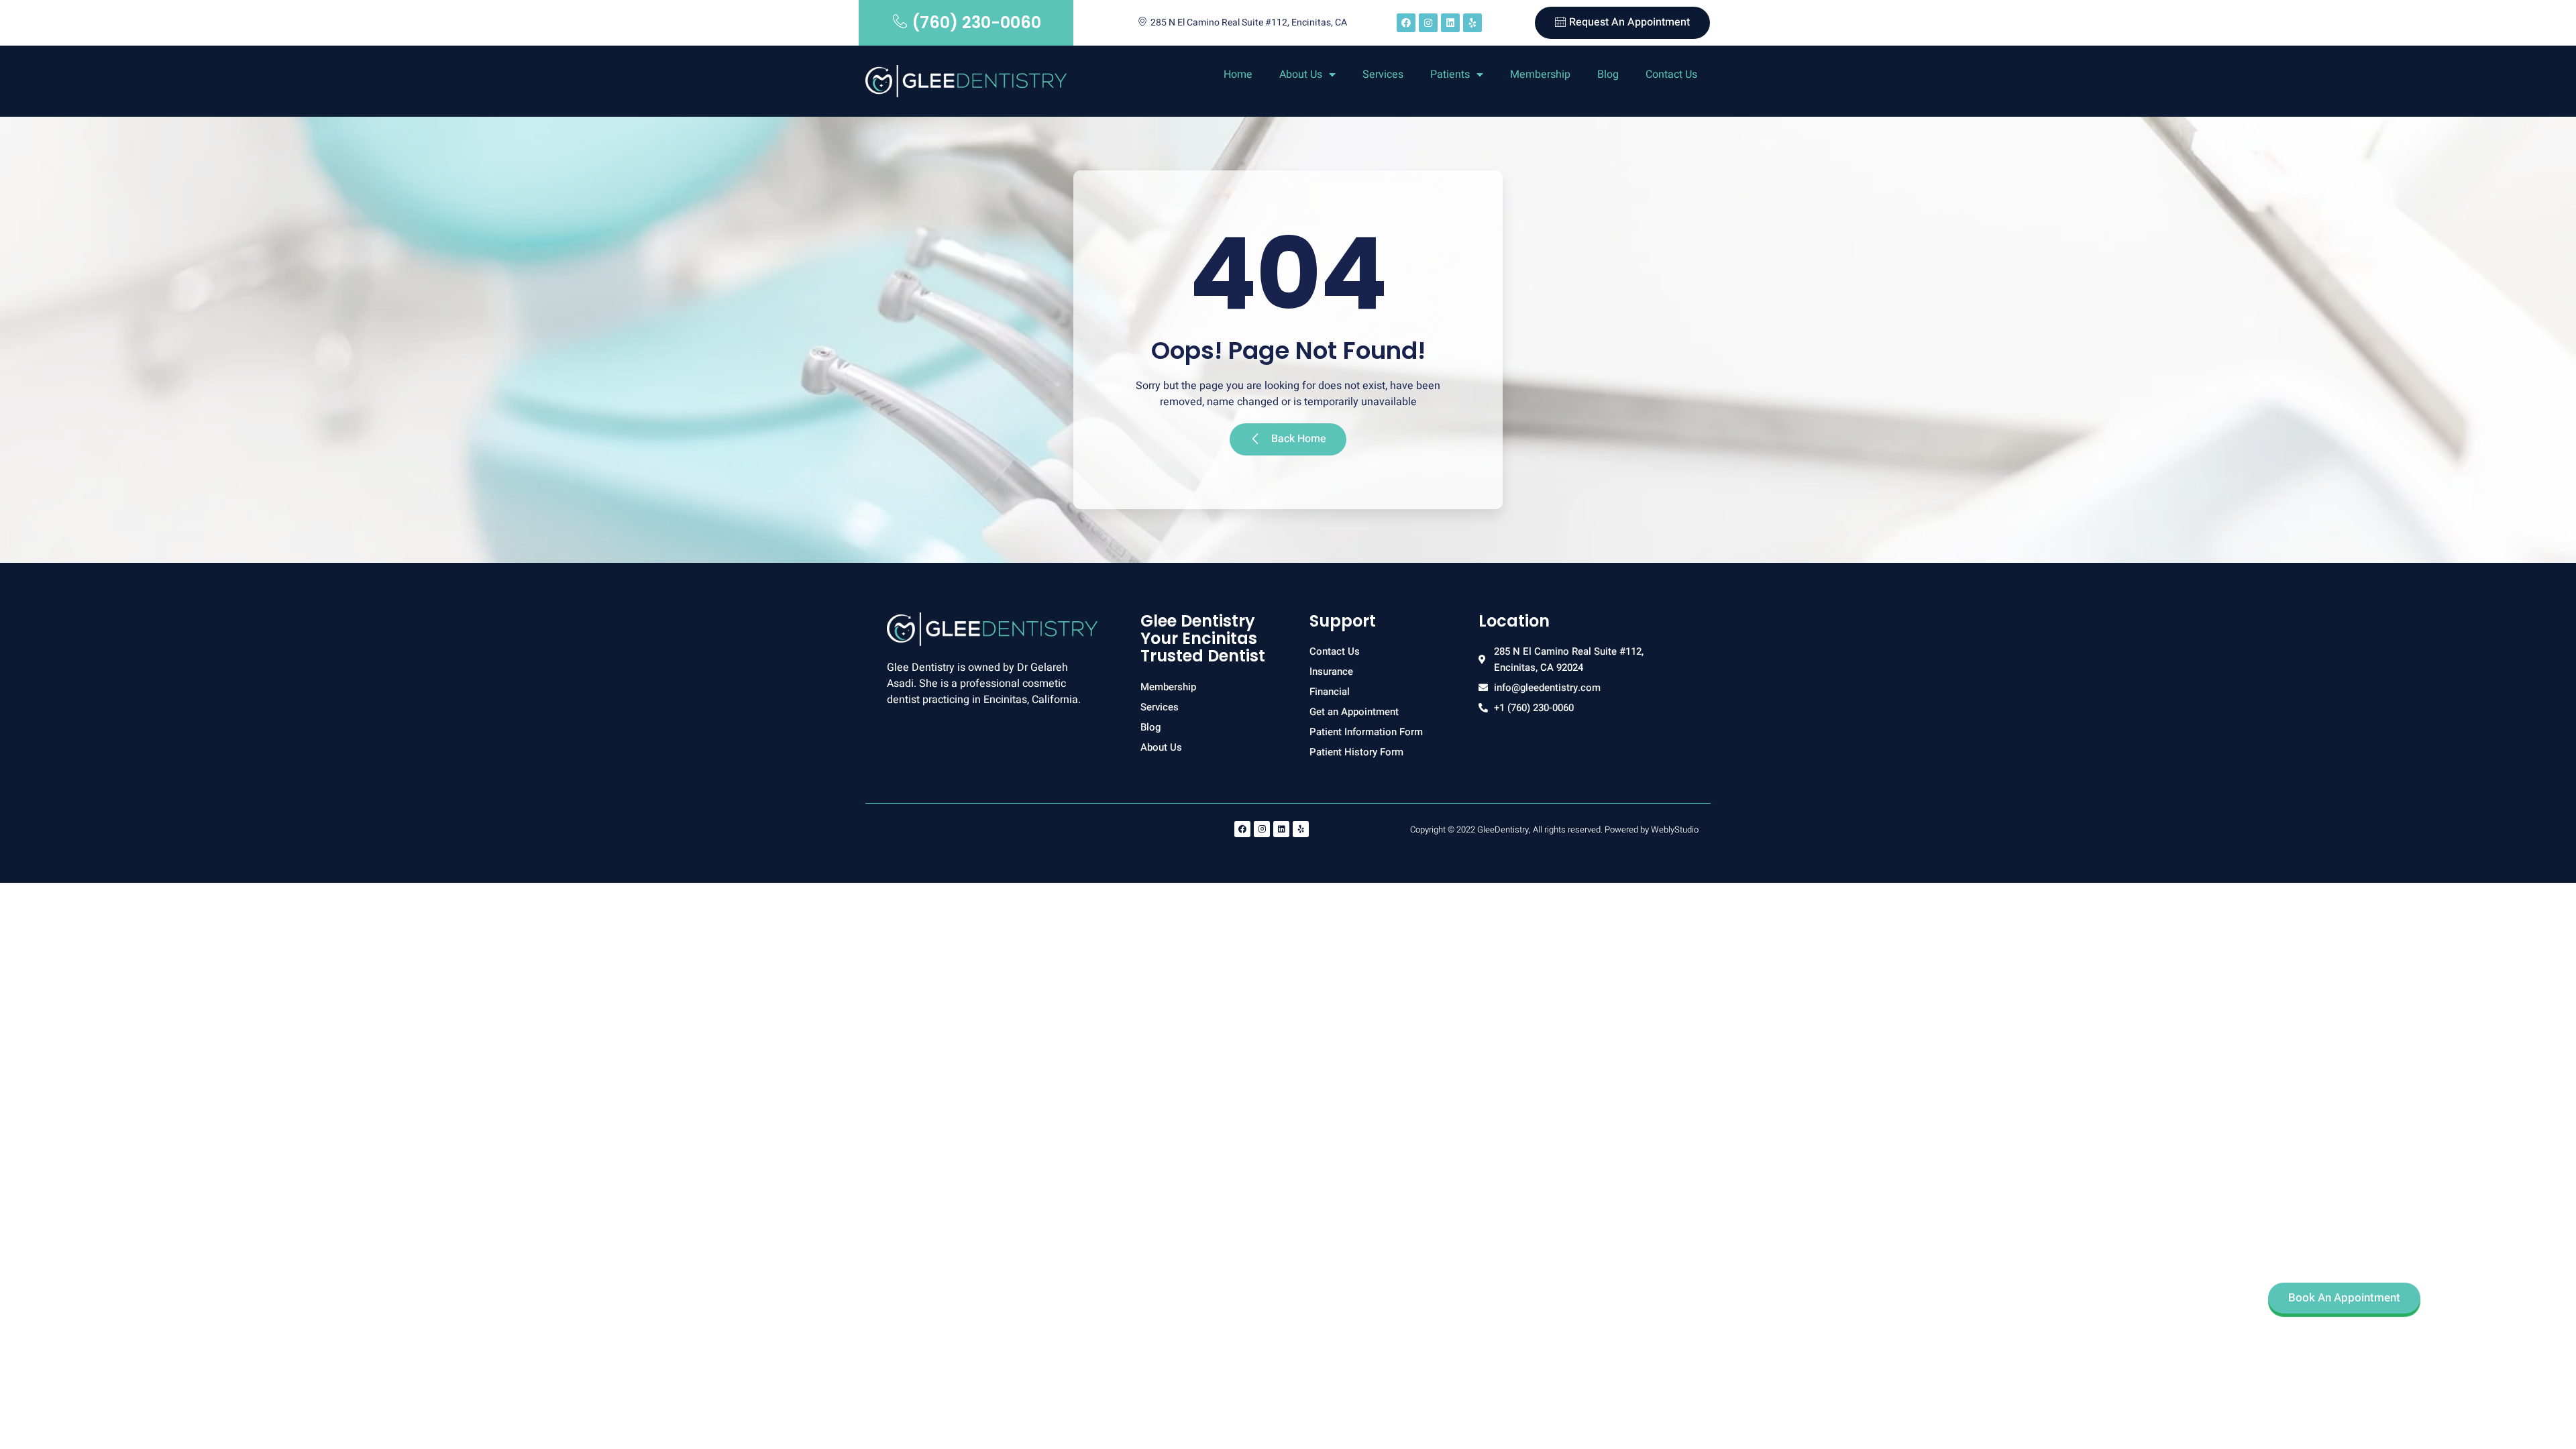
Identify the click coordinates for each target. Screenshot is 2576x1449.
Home (1238, 74)
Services (1383, 74)
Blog (1608, 74)
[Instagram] (1428, 23)
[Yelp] (1472, 23)
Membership (1540, 74)
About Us (1301, 74)
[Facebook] (1406, 23)
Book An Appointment (2344, 1298)
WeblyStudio (1675, 829)
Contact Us (1671, 74)
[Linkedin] (1450, 23)
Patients (1450, 74)
